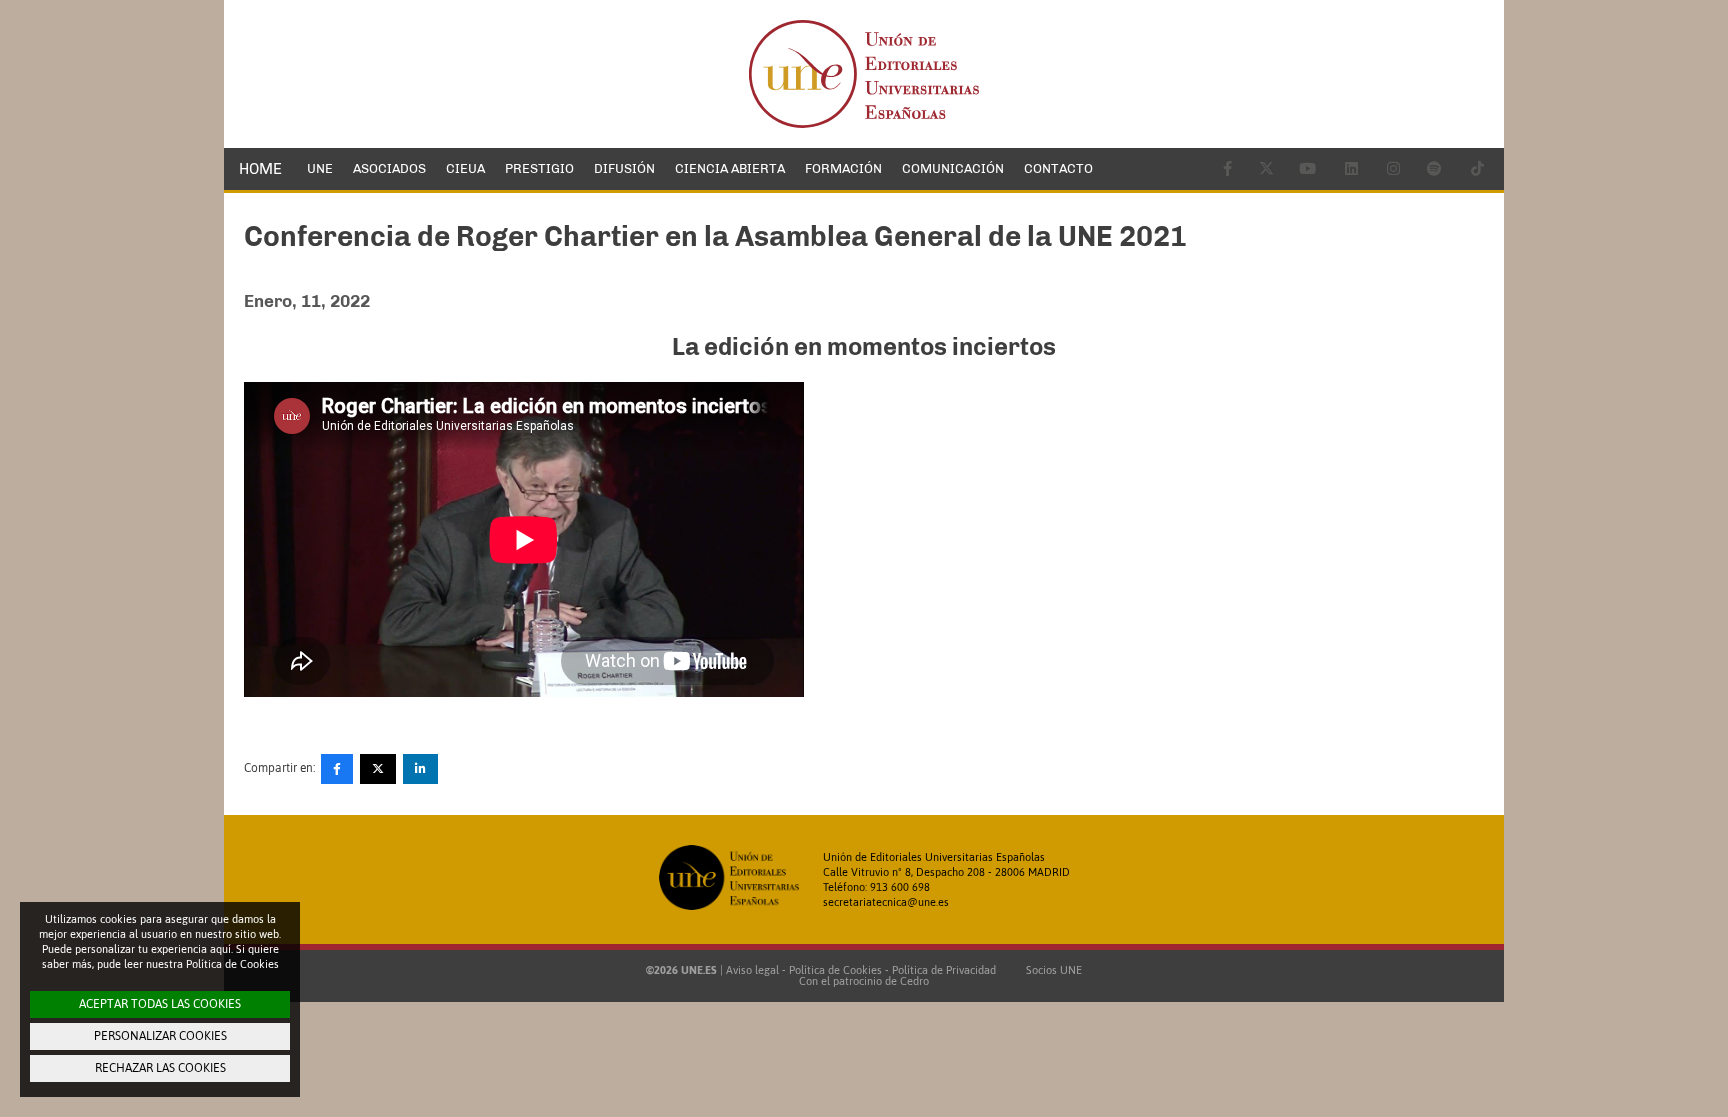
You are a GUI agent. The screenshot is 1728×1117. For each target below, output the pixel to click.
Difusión (624, 168)
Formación (843, 168)
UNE (320, 168)
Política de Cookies (835, 970)
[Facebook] (337, 769)
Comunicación (953, 168)
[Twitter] (378, 769)
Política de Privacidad (944, 970)
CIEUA (465, 168)
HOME (260, 169)
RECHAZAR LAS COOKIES (160, 1068)
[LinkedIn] (420, 769)
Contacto (1058, 168)
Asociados (389, 168)
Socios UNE (1051, 970)
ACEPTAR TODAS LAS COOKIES (160, 1004)
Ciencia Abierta (730, 168)
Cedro (914, 981)
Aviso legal (752, 970)
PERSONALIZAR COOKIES (160, 1036)
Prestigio (539, 168)
